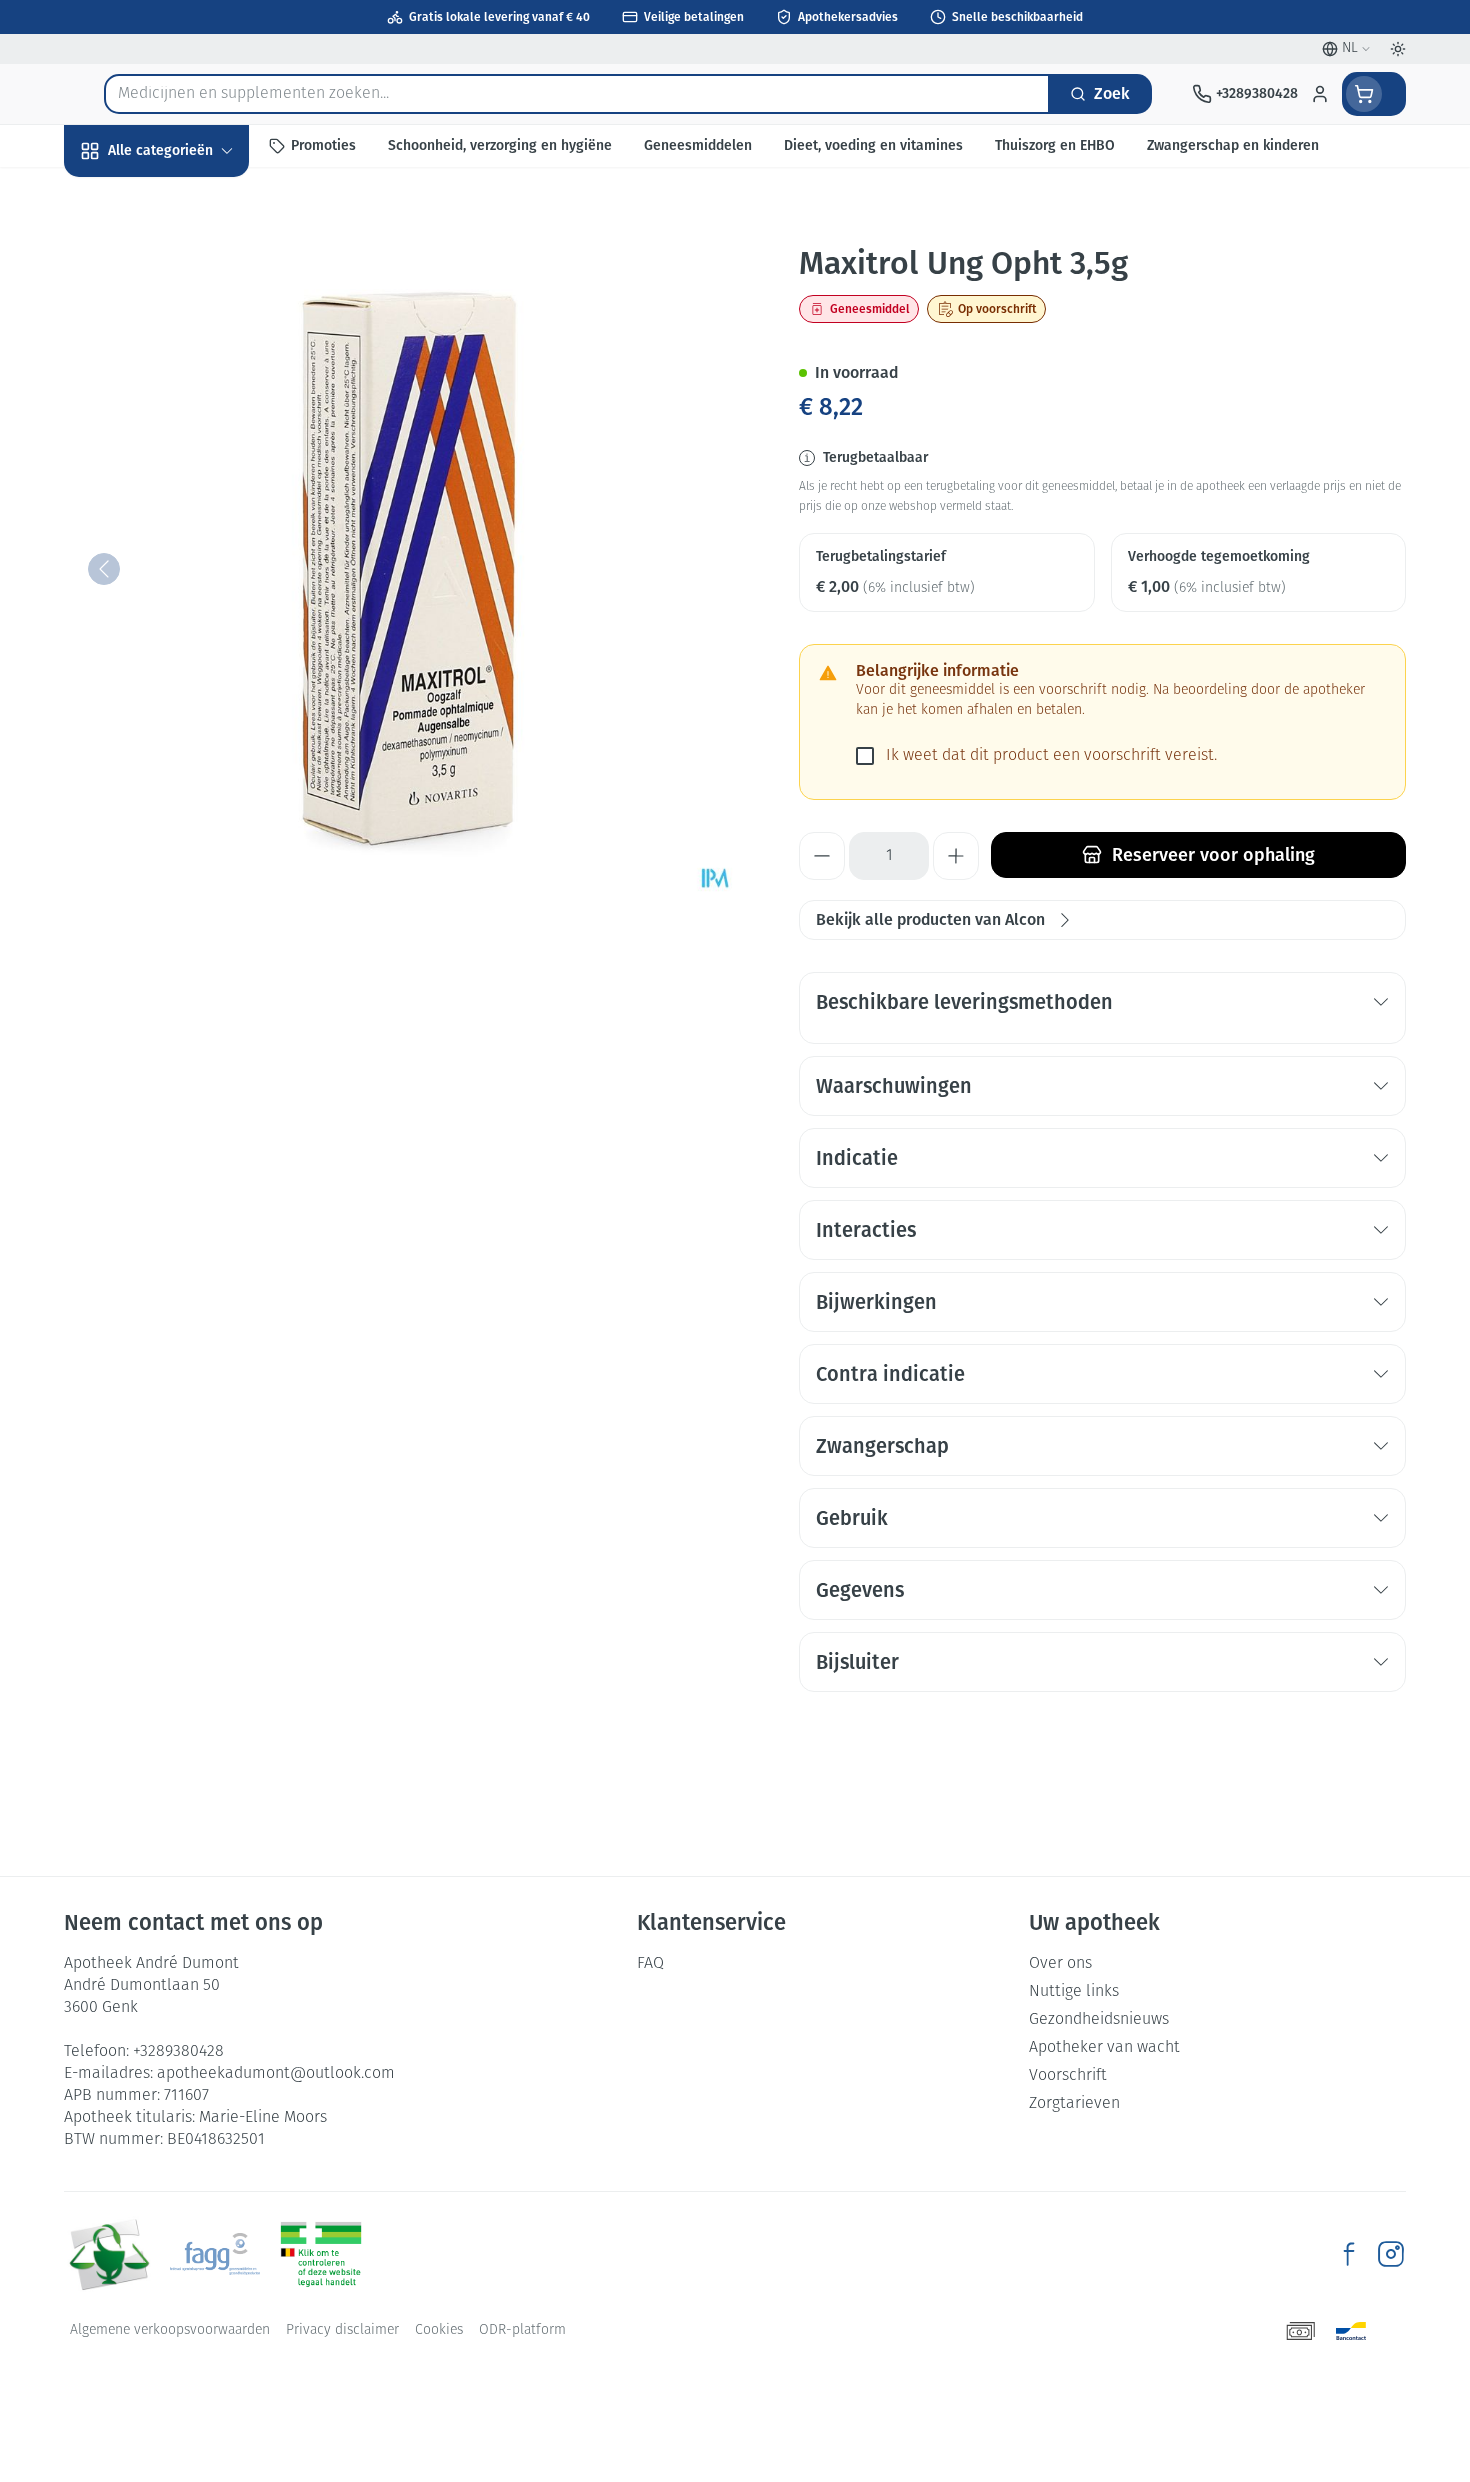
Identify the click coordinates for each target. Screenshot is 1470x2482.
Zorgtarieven (1074, 2104)
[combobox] (577, 94)
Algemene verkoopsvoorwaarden (170, 2330)
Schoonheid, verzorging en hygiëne (192, 258)
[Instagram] (1391, 2254)
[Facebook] (1349, 2254)
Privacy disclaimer (342, 2330)
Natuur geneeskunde (192, 519)
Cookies (439, 2330)
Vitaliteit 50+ (192, 465)
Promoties (117, 196)
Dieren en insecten (192, 627)
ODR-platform (522, 2330)
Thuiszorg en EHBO (192, 573)
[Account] (1320, 94)
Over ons (1060, 1964)
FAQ (650, 1964)
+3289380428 (178, 2052)
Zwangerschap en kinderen (192, 402)
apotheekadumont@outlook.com (276, 2074)
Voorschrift (1068, 2076)
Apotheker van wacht (1104, 2048)
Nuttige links (1074, 1992)
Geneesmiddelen (192, 681)
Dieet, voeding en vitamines (192, 330)
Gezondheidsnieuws (1099, 2020)
